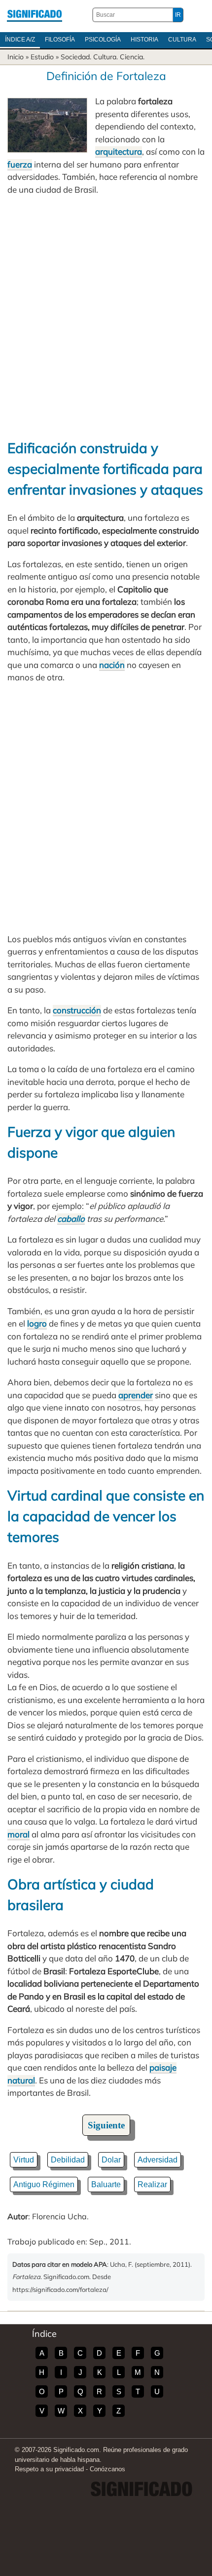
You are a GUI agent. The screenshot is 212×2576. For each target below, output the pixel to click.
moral (18, 1834)
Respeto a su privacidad (49, 2469)
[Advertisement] (106, 317)
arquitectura (119, 151)
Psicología (103, 40)
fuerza (20, 164)
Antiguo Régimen (44, 2184)
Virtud (24, 2160)
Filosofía (60, 40)
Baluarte (106, 2184)
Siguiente (106, 2125)
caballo (71, 1219)
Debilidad (68, 2160)
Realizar (152, 2184)
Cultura (182, 40)
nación (112, 665)
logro (37, 1323)
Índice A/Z (20, 40)
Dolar (111, 2160)
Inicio (16, 57)
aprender (136, 1395)
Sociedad (75, 57)
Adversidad (158, 2160)
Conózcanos (107, 2469)
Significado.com (35, 15)
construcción (77, 1010)
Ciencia (131, 57)
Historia (144, 40)
